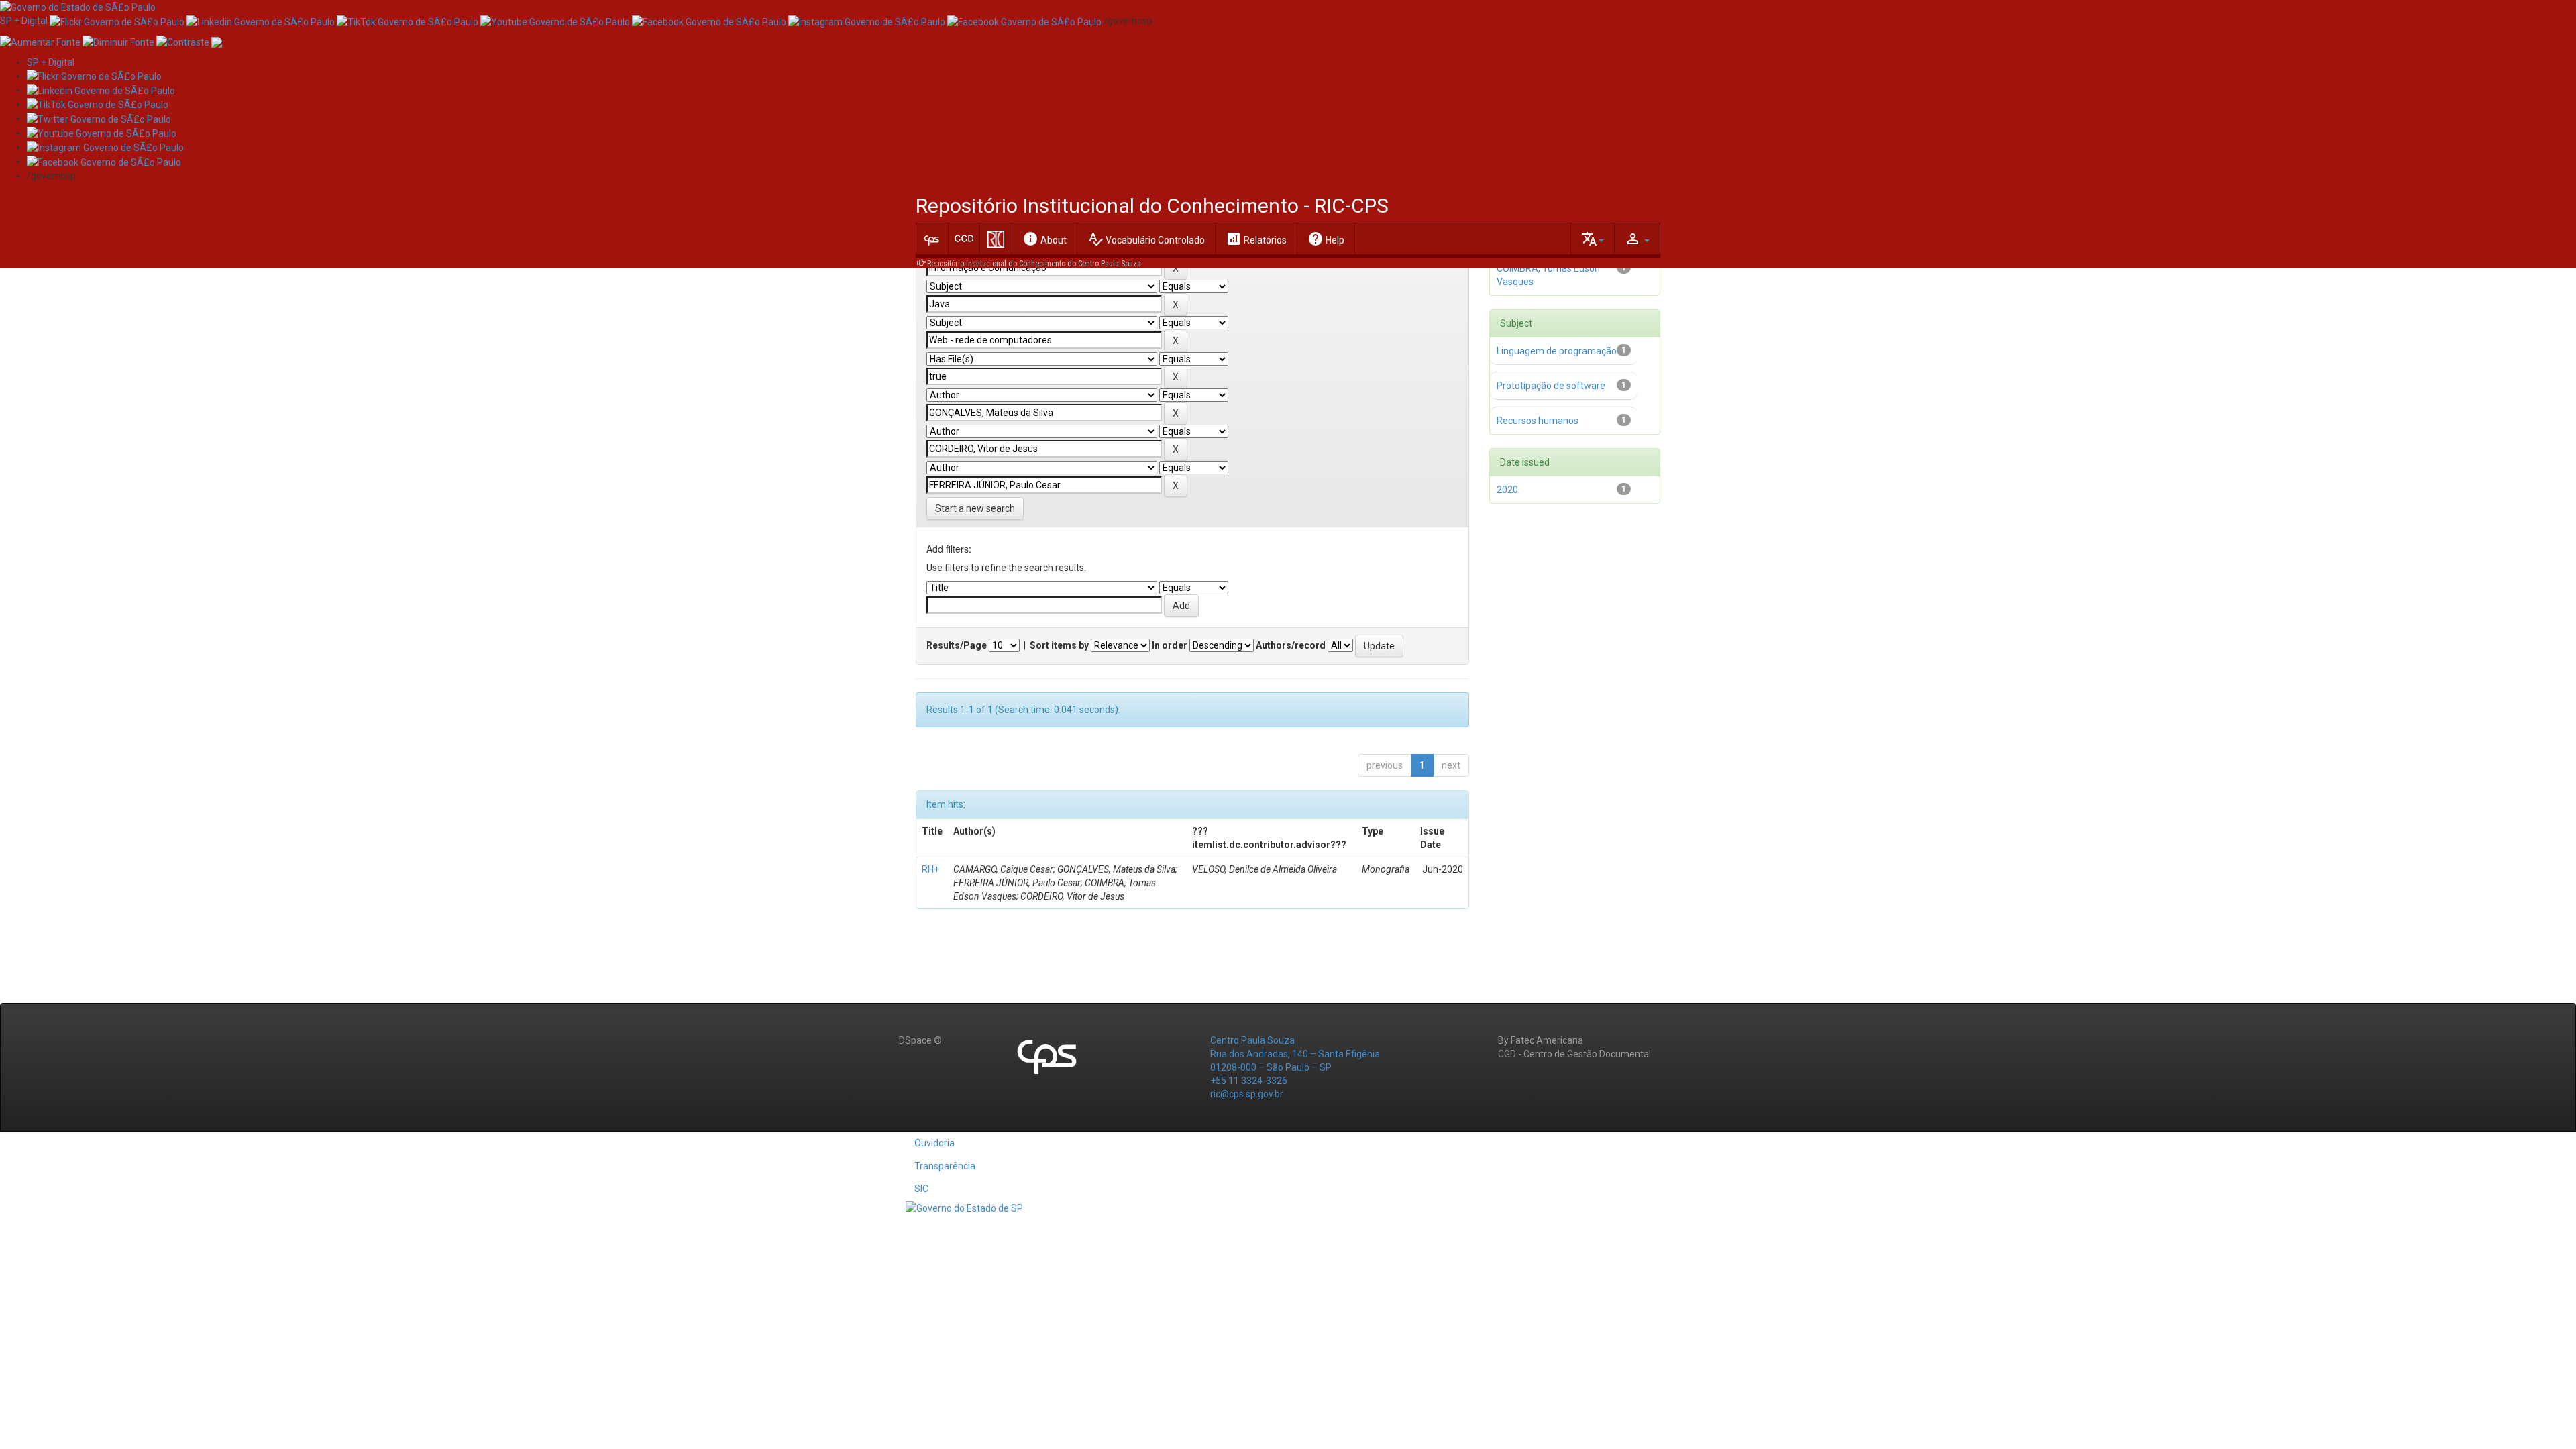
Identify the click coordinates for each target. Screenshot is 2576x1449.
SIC (921, 1189)
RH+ (930, 869)
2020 (1507, 490)
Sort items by (1059, 645)
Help (1326, 239)
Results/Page (957, 645)
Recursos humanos (1538, 421)
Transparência (945, 1166)
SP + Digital (24, 21)
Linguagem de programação (1557, 351)
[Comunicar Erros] (217, 41)
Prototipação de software (1551, 386)
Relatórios (1256, 239)
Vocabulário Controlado (1146, 239)
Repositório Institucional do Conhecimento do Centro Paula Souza (1034, 264)
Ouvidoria (934, 1143)
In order (1170, 645)
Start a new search (975, 508)
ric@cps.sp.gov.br (1247, 1094)
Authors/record (1291, 645)
